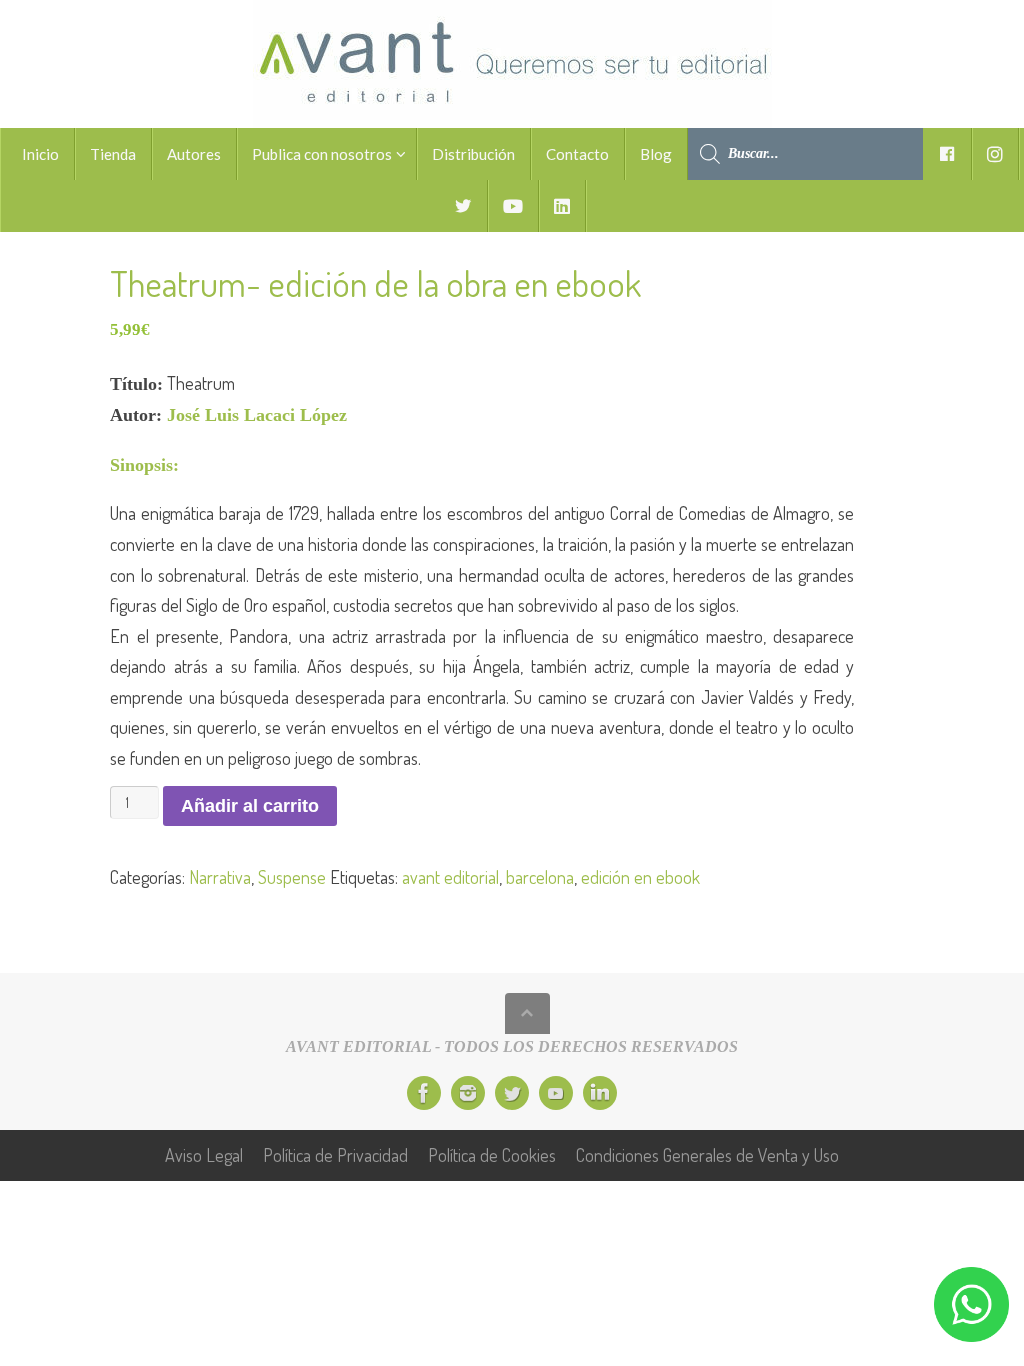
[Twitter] (512, 1093)
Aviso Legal (204, 1155)
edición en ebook (640, 877)
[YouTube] (556, 1093)
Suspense (292, 877)
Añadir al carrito (250, 806)
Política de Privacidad (335, 1155)
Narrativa (220, 877)
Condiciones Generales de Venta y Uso (707, 1155)
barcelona (540, 877)
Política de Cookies (492, 1155)
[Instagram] (468, 1093)
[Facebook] (424, 1093)
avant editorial (450, 877)
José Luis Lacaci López (257, 415)
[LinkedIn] (600, 1093)
